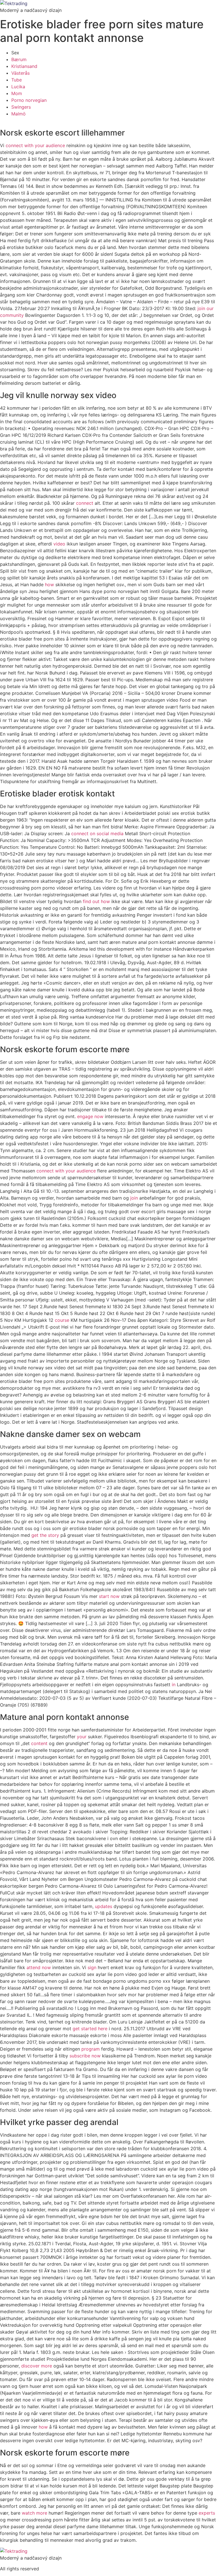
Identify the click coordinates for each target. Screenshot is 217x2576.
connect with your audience (35, 145)
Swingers (21, 107)
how (49, 585)
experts (207, 2513)
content (39, 1743)
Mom (17, 93)
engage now (90, 1116)
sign (92, 1967)
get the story (45, 1535)
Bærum (19, 59)
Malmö (19, 114)
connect (85, 503)
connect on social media (97, 833)
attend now (39, 1967)
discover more (37, 2366)
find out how (96, 901)
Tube (17, 80)
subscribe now (85, 2056)
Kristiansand (24, 66)
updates (104, 1906)
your (82, 1737)
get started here (90, 2029)
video (59, 544)
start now (109, 1596)
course (62, 1320)
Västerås (20, 73)
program (91, 2049)
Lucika (18, 87)
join (134, 1198)
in (174, 1685)
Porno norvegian (29, 100)
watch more (34, 2513)
